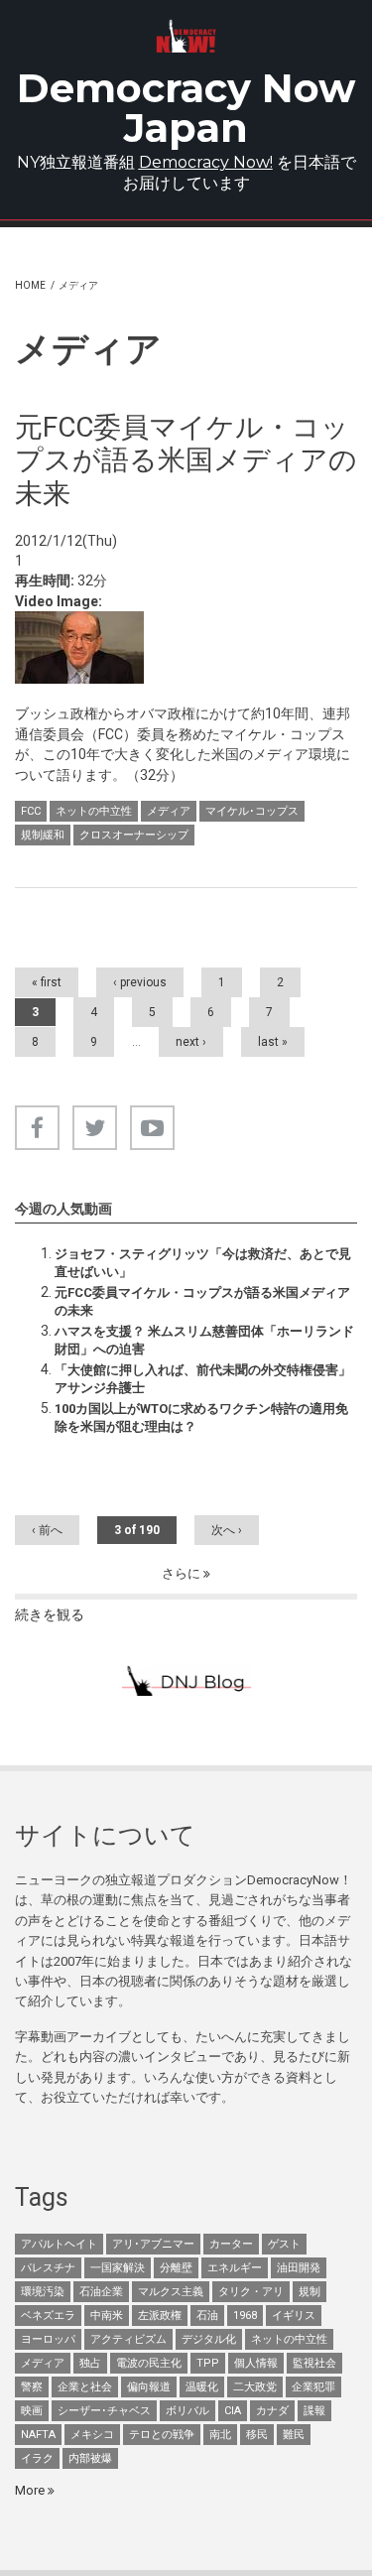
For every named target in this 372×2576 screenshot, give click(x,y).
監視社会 (314, 2363)
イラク (37, 2458)
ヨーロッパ (48, 2339)
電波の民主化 (149, 2363)
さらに (183, 1573)
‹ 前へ (47, 1530)
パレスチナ (48, 2268)
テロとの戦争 (162, 2435)
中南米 (107, 2316)
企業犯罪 (313, 2387)
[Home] (186, 36)
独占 (90, 2363)
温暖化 (202, 2387)
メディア (169, 811)
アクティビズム (128, 2339)
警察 (32, 2387)
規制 (310, 2292)
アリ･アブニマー (153, 2244)
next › (191, 1042)
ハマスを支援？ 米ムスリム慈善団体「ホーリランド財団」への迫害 (204, 1340)
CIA (233, 2411)
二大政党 (255, 2387)
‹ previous (140, 982)
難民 (294, 2435)
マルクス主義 (171, 2292)
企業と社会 (85, 2387)
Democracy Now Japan (186, 108)
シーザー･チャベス (104, 2411)
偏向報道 (149, 2387)
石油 (207, 2316)
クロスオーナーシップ (134, 835)
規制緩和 (43, 835)
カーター (231, 2244)
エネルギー (235, 2268)
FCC (31, 811)
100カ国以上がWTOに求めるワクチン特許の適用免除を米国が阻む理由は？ (201, 1417)
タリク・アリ (251, 2292)
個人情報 (256, 2363)
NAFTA (38, 2435)
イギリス (294, 2316)
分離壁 (176, 2268)
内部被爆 (90, 2458)
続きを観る (50, 1614)
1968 (245, 2316)
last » (273, 1042)
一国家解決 (118, 2268)
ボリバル (187, 2411)
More (31, 2490)
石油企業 (101, 2292)
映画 (32, 2411)
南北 (220, 2435)
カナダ (272, 2411)
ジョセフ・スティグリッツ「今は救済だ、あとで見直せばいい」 (203, 1263)
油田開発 (299, 2268)
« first (47, 982)
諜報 (314, 2411)
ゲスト (284, 2244)
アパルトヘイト (59, 2244)
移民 (257, 2435)
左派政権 (160, 2316)
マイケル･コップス (252, 811)
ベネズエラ (48, 2316)
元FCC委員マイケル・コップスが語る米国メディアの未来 (202, 1301)
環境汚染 (43, 2292)
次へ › (227, 1530)
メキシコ (92, 2435)
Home (30, 285)
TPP (208, 2363)
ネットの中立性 (94, 811)
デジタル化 (209, 2339)
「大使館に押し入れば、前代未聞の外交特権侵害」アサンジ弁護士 (203, 1379)
